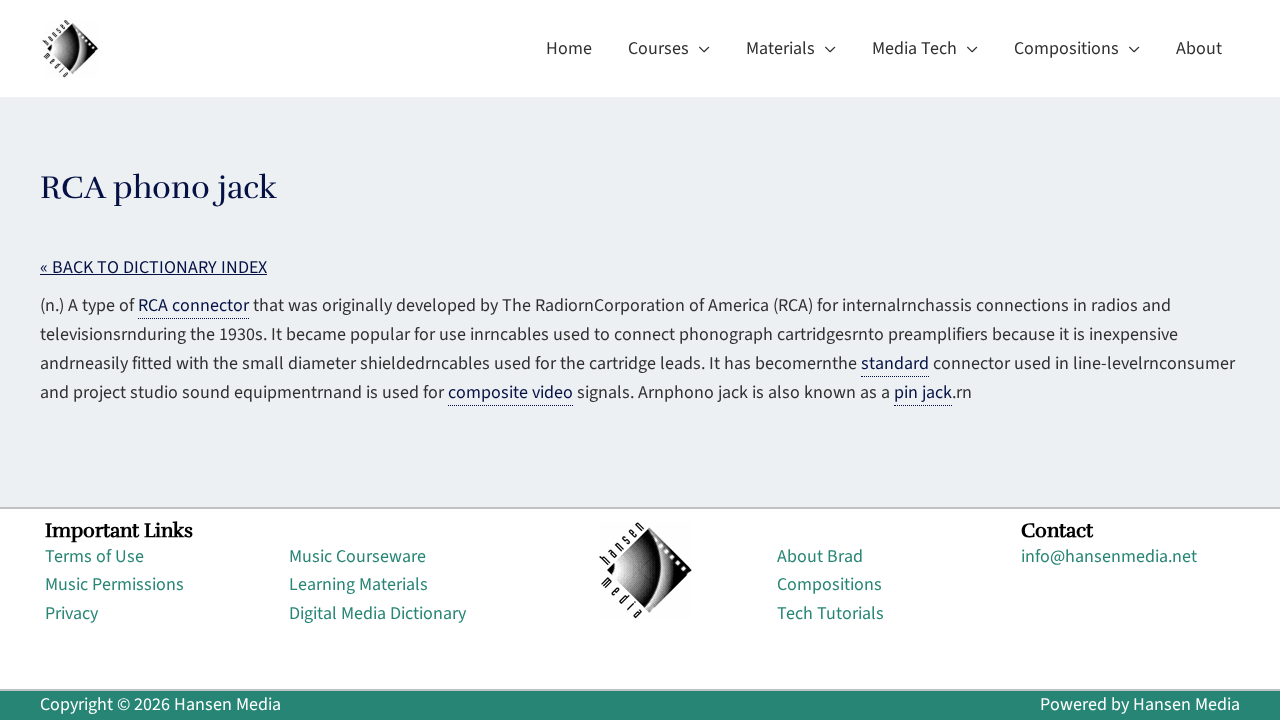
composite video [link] (510, 392)
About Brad (820, 556)
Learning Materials (358, 584)
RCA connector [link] (193, 305)
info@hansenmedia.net (1109, 556)
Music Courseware (357, 556)
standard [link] (895, 363)
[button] (699, 49)
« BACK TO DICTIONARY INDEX (153, 267)
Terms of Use (94, 556)
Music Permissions (114, 584)
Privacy (71, 613)
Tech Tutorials (830, 613)
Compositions (829, 584)
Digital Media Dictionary (377, 613)
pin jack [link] (923, 392)
